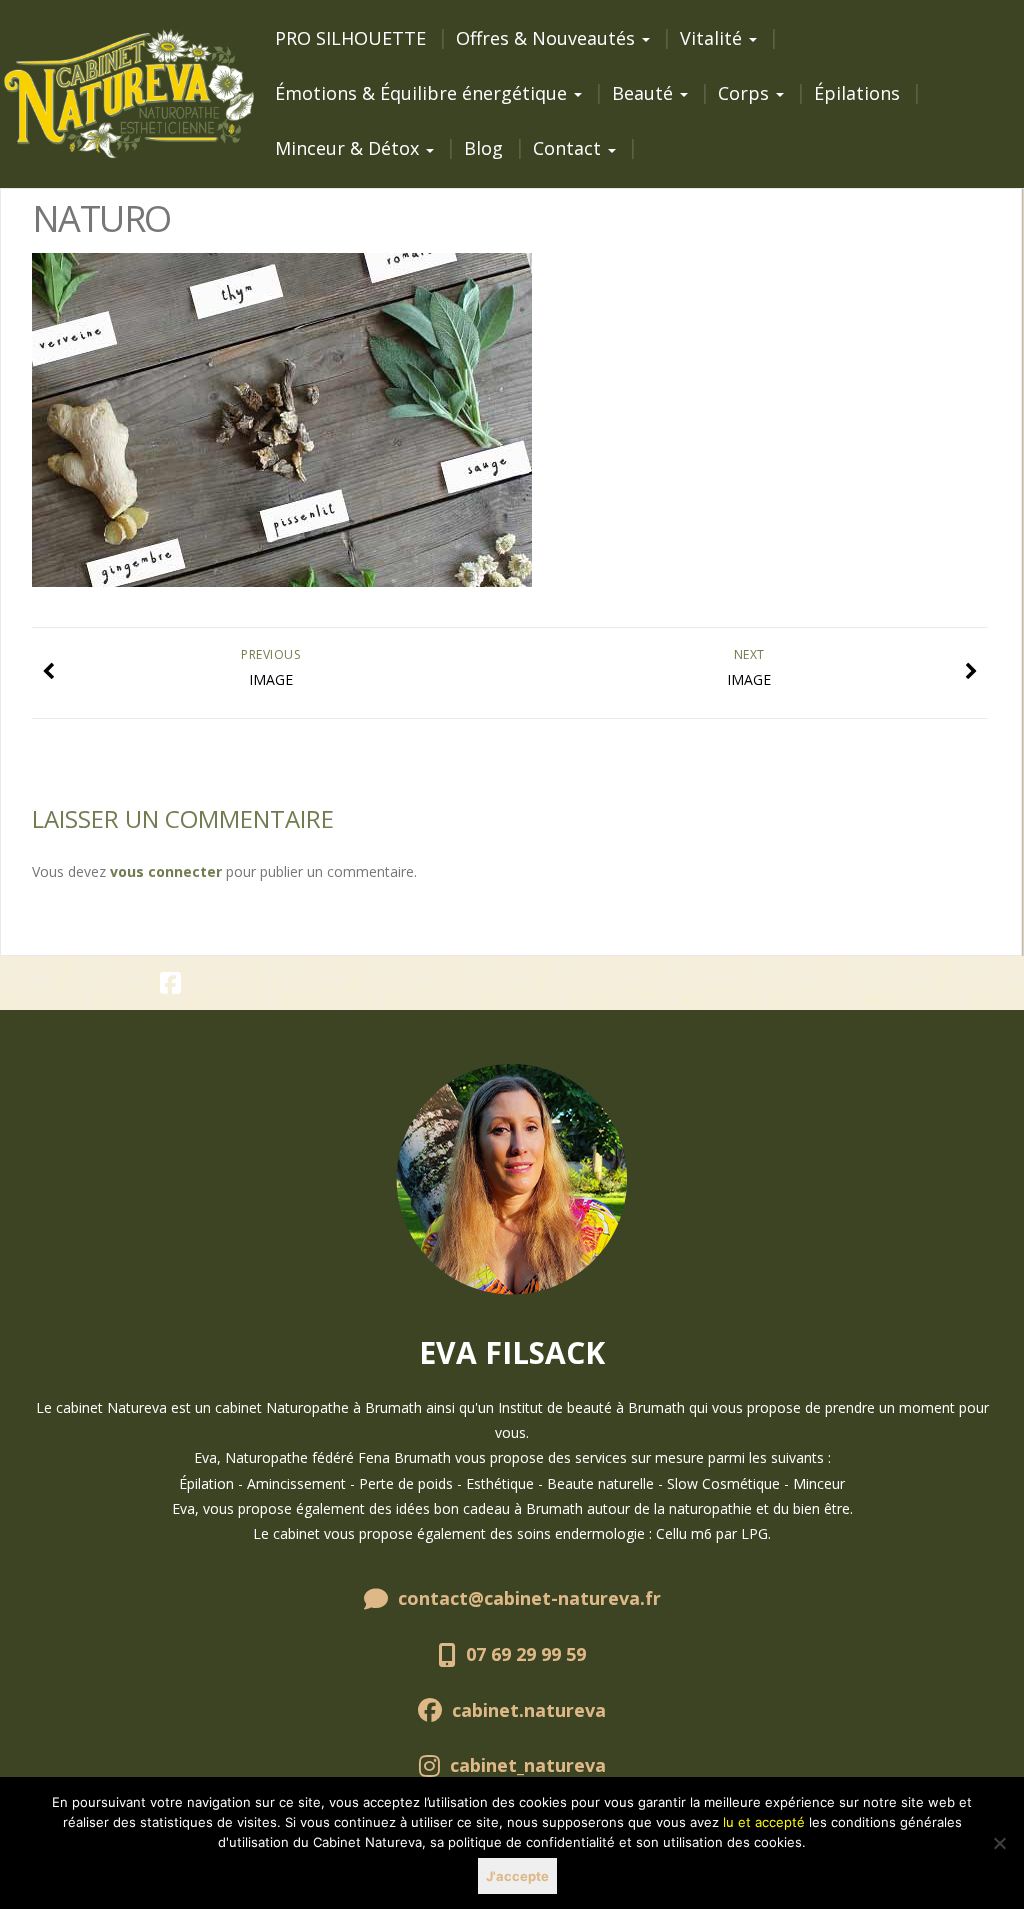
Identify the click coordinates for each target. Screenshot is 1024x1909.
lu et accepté (764, 1822)
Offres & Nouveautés (548, 38)
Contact (569, 148)
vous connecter (166, 871)
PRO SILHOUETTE (350, 38)
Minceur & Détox (349, 148)
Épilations (857, 93)
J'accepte (517, 1876)
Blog (483, 148)
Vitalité (713, 38)
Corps (746, 93)
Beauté (645, 93)
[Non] (999, 1843)
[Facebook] (171, 986)
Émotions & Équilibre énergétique (423, 93)
